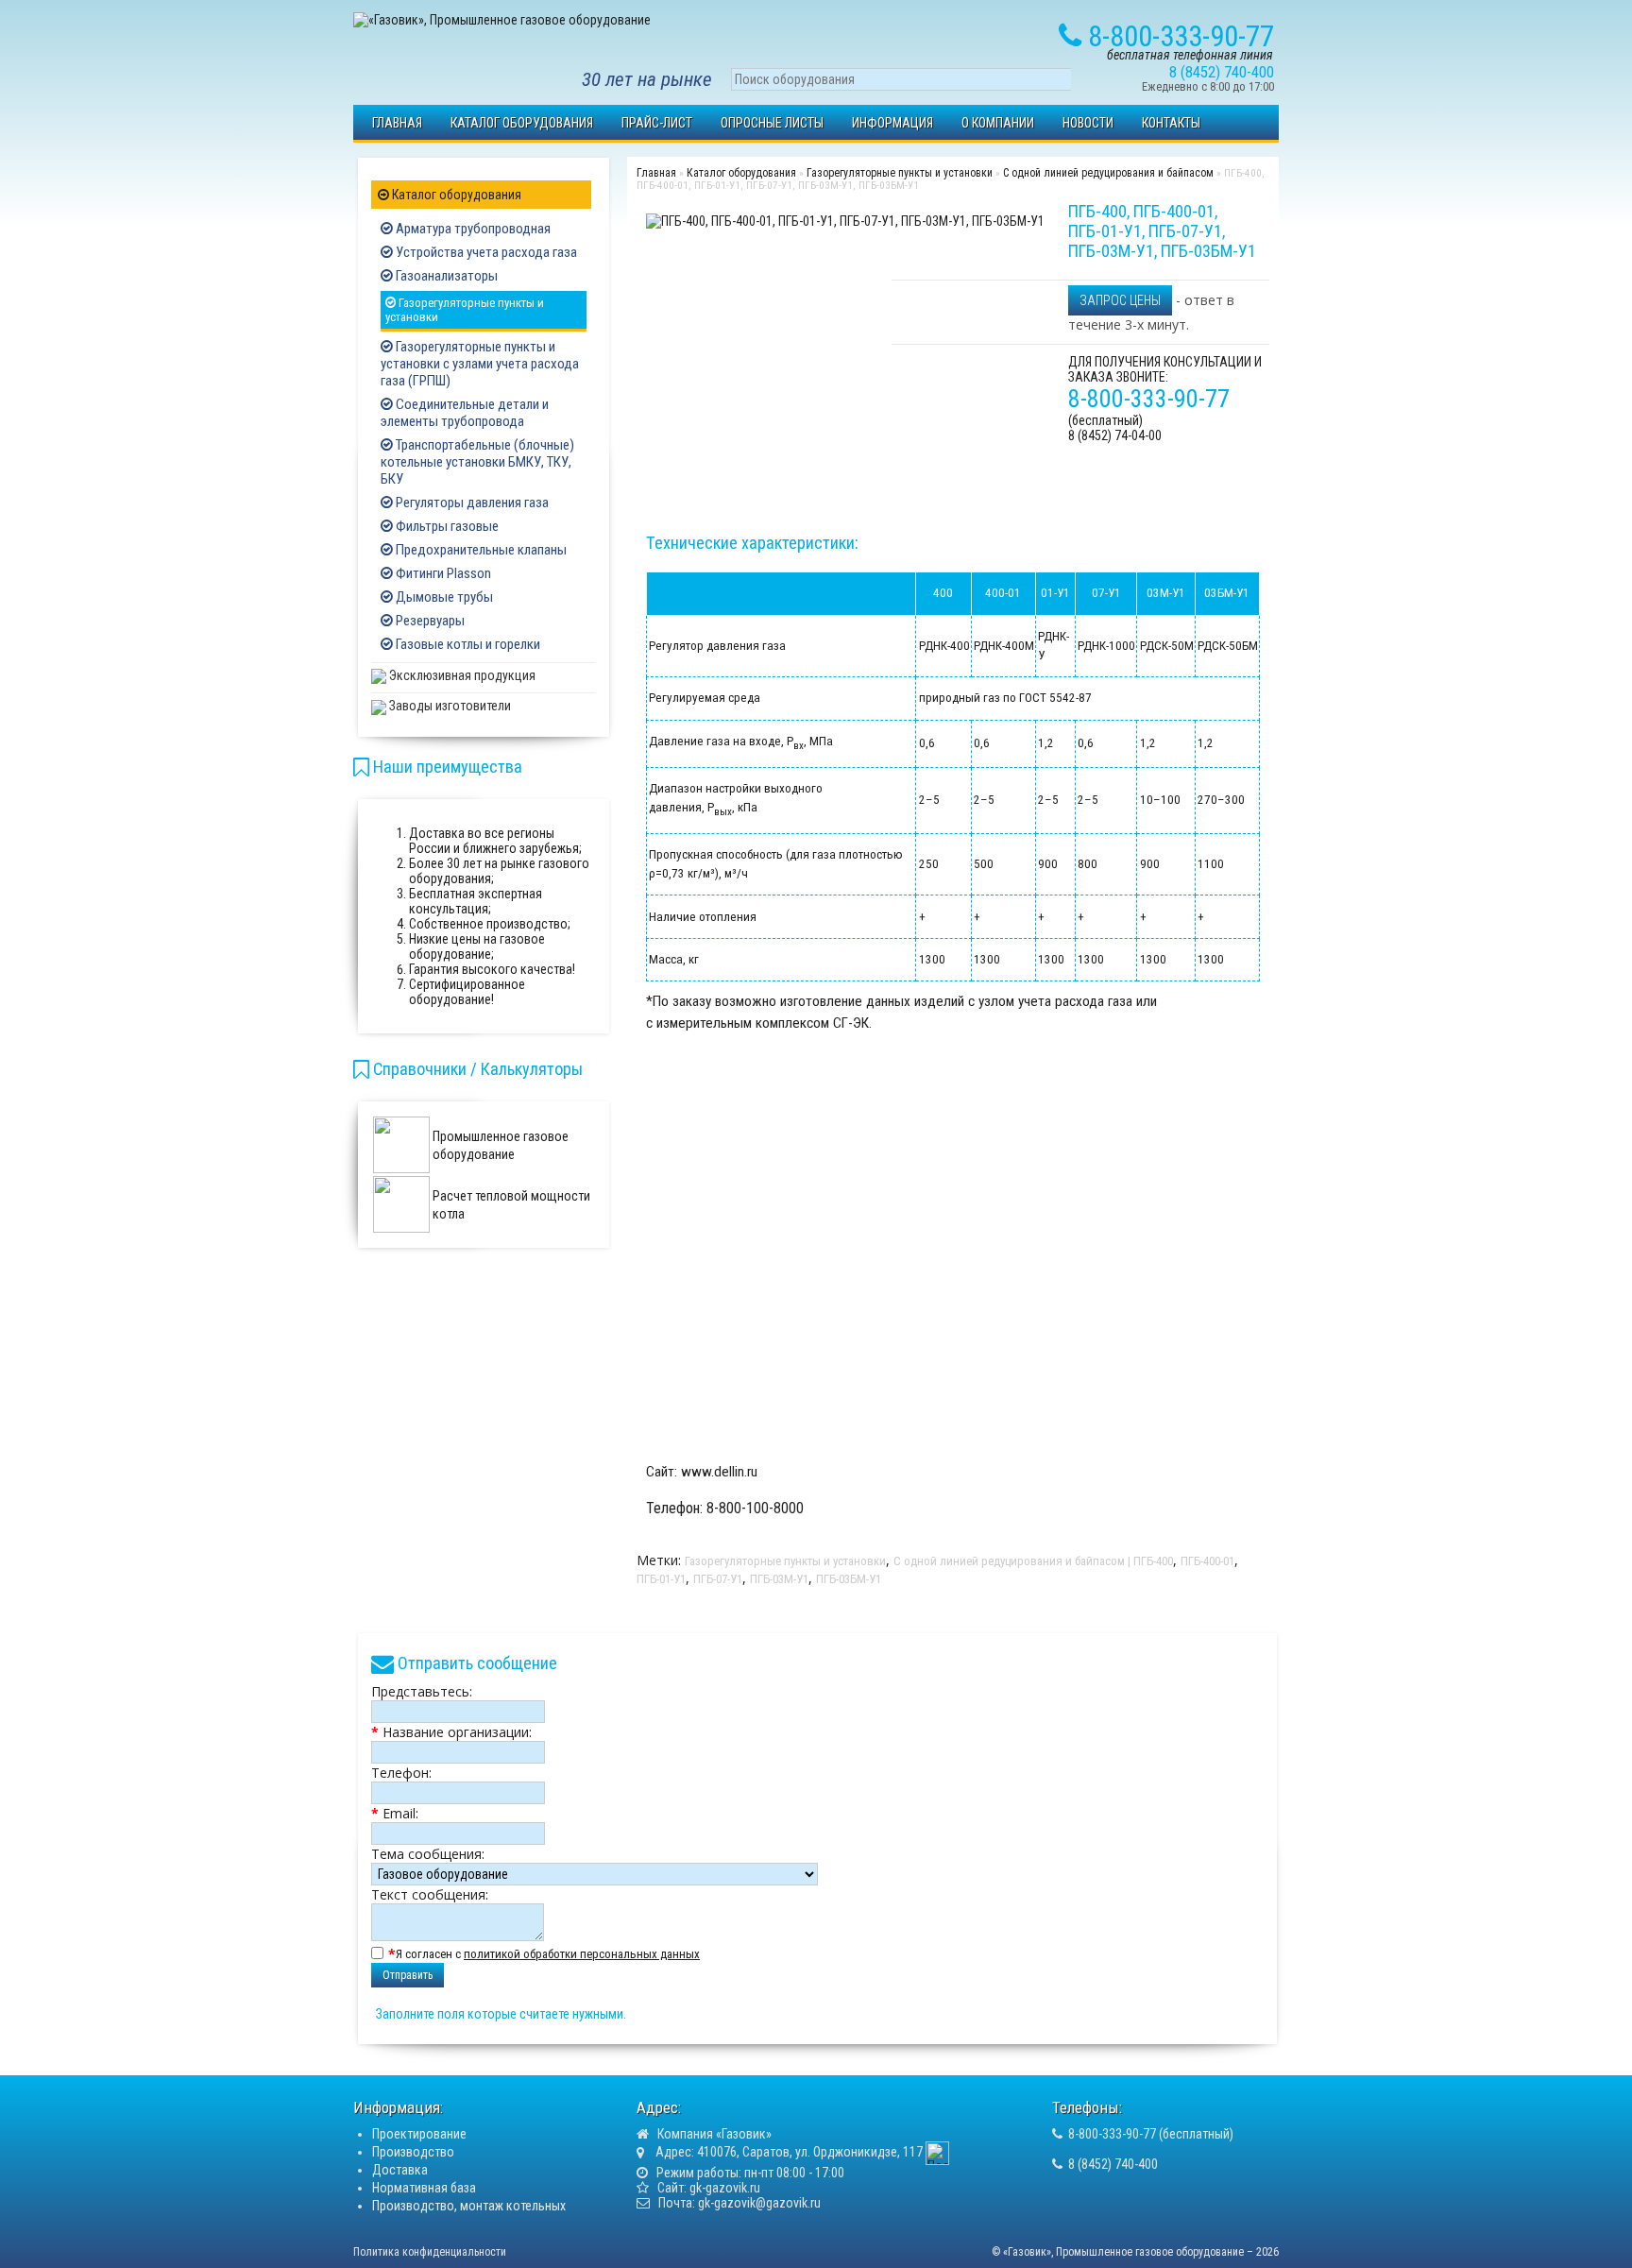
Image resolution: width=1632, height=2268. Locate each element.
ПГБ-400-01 (1207, 1561)
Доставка (400, 2170)
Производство (413, 2152)
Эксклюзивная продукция (461, 675)
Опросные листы (772, 123)
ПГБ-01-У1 (661, 1579)
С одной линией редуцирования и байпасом (1108, 173)
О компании (998, 123)
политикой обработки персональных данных (582, 1954)
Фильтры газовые (446, 526)
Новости (1088, 123)
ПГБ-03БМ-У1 (849, 1579)
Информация (892, 123)
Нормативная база (424, 2188)
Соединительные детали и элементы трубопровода (465, 413)
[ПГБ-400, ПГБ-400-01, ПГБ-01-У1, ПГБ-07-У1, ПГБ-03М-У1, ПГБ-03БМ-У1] (845, 220)
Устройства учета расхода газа (485, 252)
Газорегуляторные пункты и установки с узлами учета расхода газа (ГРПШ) (480, 364)
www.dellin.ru (719, 1472)
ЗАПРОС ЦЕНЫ (1120, 300)
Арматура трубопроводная (472, 229)
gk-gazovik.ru (725, 2188)
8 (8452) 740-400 (1113, 2164)
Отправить (408, 1975)
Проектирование (419, 2134)
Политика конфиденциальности (430, 2252)
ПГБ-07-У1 (718, 1579)
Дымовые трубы (443, 597)
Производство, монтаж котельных (469, 2206)
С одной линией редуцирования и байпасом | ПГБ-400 (1033, 1561)
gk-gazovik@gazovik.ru (759, 2203)
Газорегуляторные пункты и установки (465, 310)
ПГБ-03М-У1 (779, 1579)
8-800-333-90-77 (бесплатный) (1151, 2134)
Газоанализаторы (445, 276)
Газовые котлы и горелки (467, 644)
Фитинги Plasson (442, 573)
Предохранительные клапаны (480, 550)
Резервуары (429, 621)
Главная (397, 123)
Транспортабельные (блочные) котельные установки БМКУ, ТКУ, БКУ (477, 462)
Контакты (1171, 123)
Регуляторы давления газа (471, 503)
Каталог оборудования (522, 123)
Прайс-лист (657, 123)
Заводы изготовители (449, 706)
